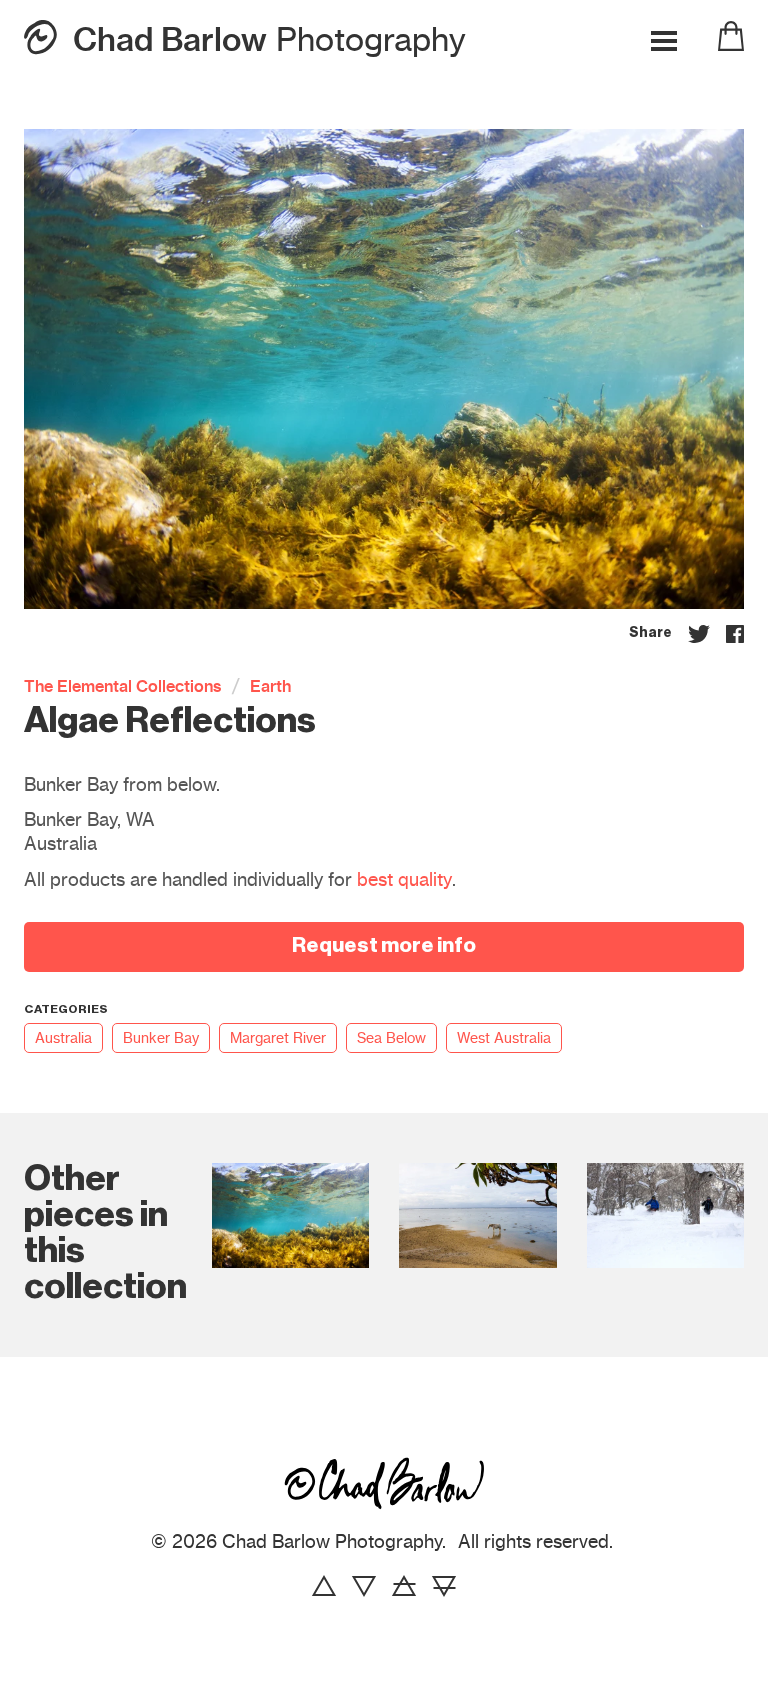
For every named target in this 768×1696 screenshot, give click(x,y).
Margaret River (278, 1038)
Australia (63, 1038)
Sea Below (391, 1038)
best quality (404, 879)
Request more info (384, 946)
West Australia (504, 1038)
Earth (270, 686)
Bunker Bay (161, 1038)
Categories (66, 1010)
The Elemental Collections (123, 686)
